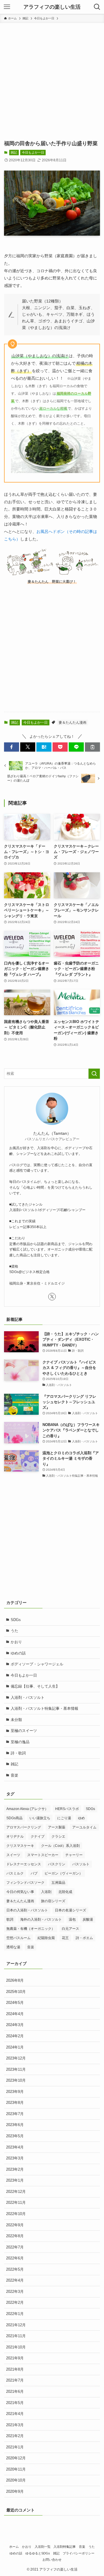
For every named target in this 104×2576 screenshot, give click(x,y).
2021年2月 (15, 2436)
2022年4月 (15, 2280)
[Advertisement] (52, 78)
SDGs (16, 1620)
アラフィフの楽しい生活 (52, 7)
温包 (72, 1919)
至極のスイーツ (24, 1731)
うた (14, 1631)
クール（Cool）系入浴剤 (60, 1846)
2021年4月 (15, 2414)
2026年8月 (15, 1980)
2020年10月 (16, 2480)
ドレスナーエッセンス (24, 1864)
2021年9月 (15, 2358)
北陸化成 (65, 1892)
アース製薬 (57, 1827)
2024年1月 (15, 2047)
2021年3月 (15, 2425)
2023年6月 (15, 2125)
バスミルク (15, 1873)
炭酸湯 (88, 1919)
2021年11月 (16, 2336)
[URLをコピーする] (92, 747)
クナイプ (38, 1837)
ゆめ (81, 1818)
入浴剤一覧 (43, 2547)
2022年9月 (15, 2225)
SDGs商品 (14, 1818)
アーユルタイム (84, 1827)
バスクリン (57, 1864)
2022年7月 (15, 2247)
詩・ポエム (84, 1938)
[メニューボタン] (7, 7)
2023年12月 (16, 2058)
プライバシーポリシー (79, 2553)
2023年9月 (15, 2092)
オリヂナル (15, 1837)
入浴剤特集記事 (65, 2547)
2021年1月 (15, 2447)
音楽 (14, 1775)
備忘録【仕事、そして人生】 (35, 1686)
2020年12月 (16, 2458)
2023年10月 (16, 2080)
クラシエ (58, 1837)
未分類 (16, 1720)
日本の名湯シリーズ (70, 1910)
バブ (34, 1873)
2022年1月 (15, 2314)
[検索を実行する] (94, 1074)
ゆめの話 (18, 1653)
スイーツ (13, 1855)
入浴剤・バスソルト (28, 1698)
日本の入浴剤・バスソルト (27, 1910)
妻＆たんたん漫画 (73, 723)
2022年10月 (16, 2214)
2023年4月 (15, 2147)
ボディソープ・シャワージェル (37, 1664)
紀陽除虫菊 (46, 1938)
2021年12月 (16, 2325)
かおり (16, 1642)
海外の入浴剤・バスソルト (41, 1919)
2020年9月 (15, 2491)
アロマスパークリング (24, 1827)
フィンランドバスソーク (25, 1883)
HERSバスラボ (67, 1809)
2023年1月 (15, 2180)
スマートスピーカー (43, 1855)
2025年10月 (16, 1992)
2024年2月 (15, 2036)
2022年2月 (15, 2302)
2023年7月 (15, 2114)
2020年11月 (16, 2469)
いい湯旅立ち (40, 1818)
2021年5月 (15, 2403)
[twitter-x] (52, 1297)
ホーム (14, 2547)
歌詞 (10, 1919)
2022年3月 (15, 2292)
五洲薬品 (58, 1883)
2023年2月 (15, 2169)
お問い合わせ (52, 2560)
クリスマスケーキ (20, 1846)
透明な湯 (13, 1947)
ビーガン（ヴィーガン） (64, 1873)
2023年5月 (15, 2136)
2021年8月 (15, 2369)
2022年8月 (15, 2236)
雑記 (14, 152)
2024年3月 (15, 2025)
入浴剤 (46, 1892)
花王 (65, 1938)
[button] (12, 747)
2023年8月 (15, 2103)
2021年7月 (15, 2380)
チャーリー (74, 1855)
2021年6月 (15, 2391)
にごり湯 (64, 1818)
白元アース (70, 1929)
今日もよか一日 (33, 152)
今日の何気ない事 (20, 1892)
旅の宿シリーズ (53, 1901)
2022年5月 (15, 2269)
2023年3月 (15, 2158)
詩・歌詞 (18, 1753)
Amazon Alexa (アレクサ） (27, 1809)
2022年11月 (16, 2203)
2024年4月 (15, 2014)
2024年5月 (15, 2003)
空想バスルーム (18, 1938)
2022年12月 (16, 2192)
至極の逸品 (20, 1742)
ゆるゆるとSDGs (38, 2553)
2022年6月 (15, 2258)
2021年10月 (16, 2347)
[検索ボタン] (97, 7)
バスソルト (81, 1864)
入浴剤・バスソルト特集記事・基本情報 (44, 1708)
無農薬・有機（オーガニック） (31, 1929)
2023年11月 (16, 2069)
